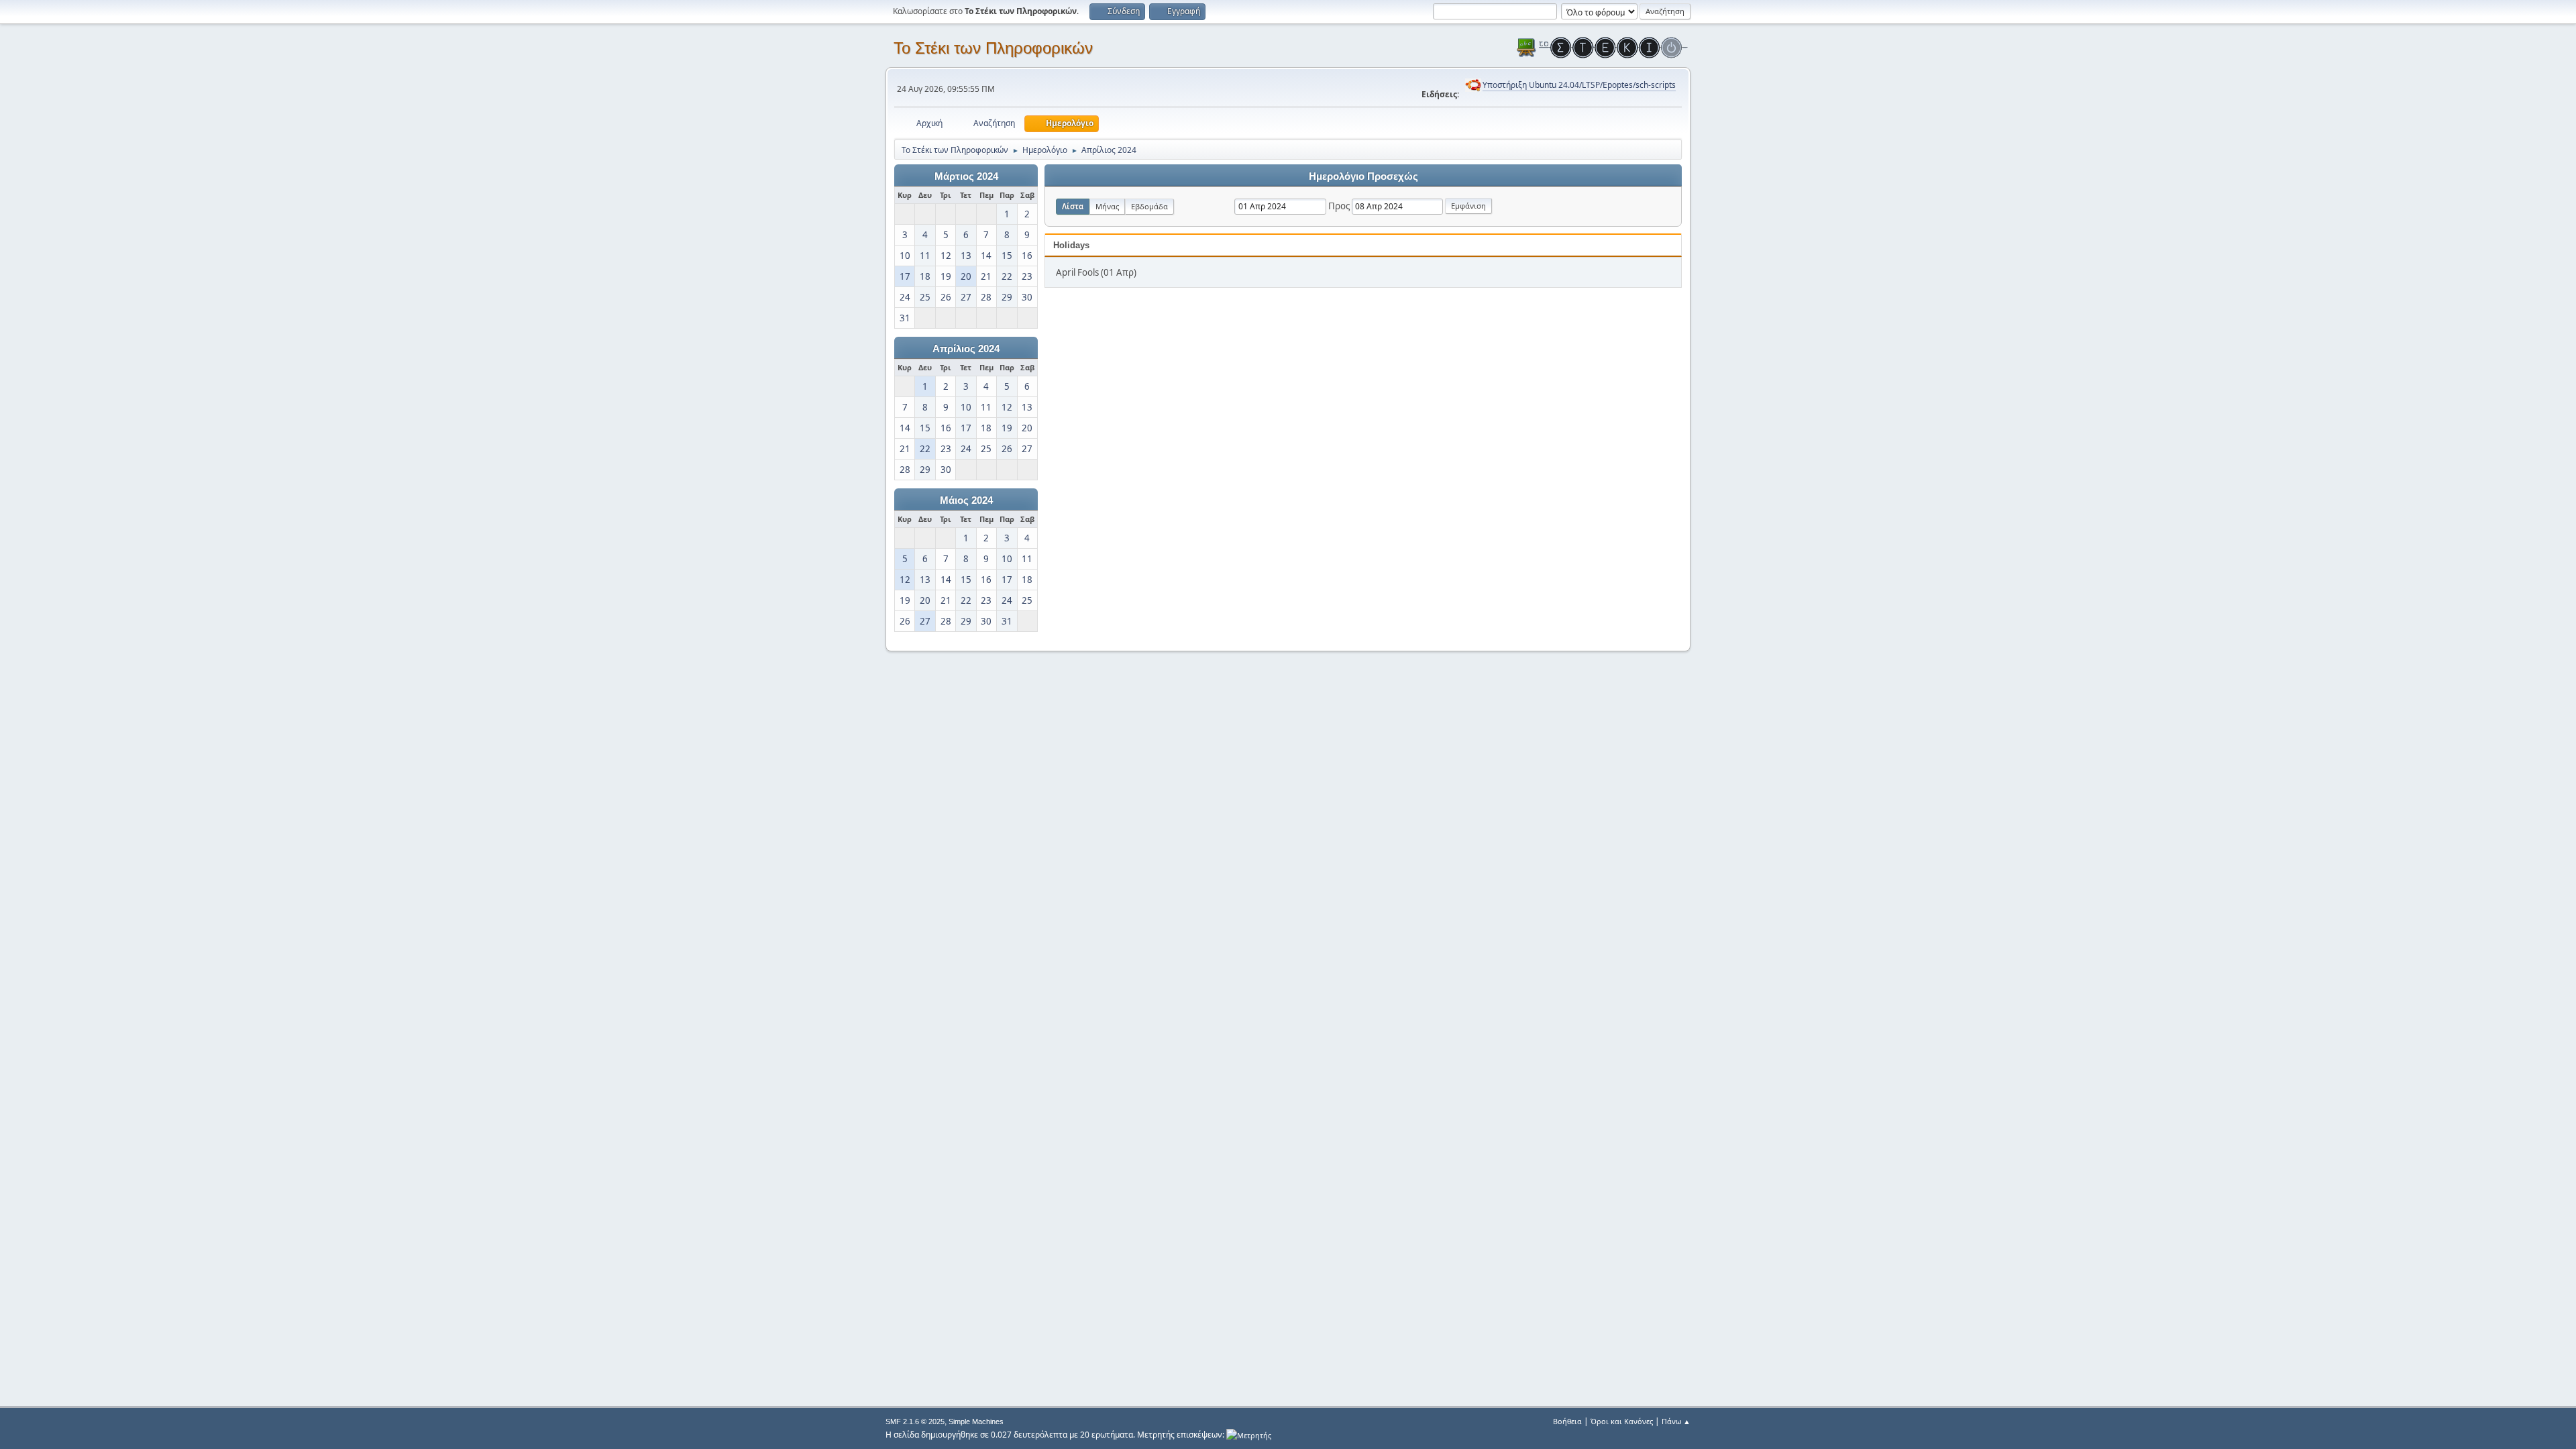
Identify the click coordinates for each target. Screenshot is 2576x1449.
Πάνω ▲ (1676, 1421)
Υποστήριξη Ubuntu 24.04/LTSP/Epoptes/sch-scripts (1579, 85)
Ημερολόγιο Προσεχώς (1363, 176)
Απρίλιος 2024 (966, 349)
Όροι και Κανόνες (1622, 1421)
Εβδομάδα (1149, 206)
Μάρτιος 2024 (966, 176)
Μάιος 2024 (966, 500)
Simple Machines (976, 1421)
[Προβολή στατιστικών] (1249, 1435)
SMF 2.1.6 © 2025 (915, 1421)
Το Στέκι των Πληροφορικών (993, 48)
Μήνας (1107, 206)
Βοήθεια (1567, 1421)
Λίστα (1073, 206)
